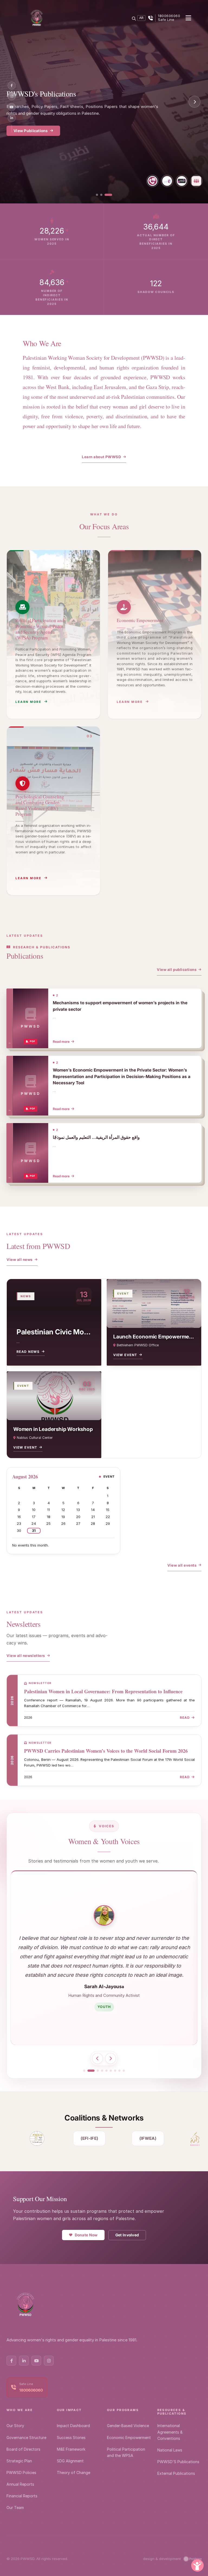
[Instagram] (12, 96)
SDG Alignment (70, 2461)
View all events (182, 1565)
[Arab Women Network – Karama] (191, 2138)
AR (141, 18)
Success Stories (71, 2438)
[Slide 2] (101, 195)
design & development (162, 2559)
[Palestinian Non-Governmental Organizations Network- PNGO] (33, 2138)
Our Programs (27, 125)
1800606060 (31, 2390)
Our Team (15, 2508)
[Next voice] (110, 2058)
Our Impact (69, 2410)
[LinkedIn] (12, 118)
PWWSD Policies (21, 2473)
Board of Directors (23, 2449)
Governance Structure (26, 2438)
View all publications (177, 970)
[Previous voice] (97, 2058)
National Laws (170, 2450)
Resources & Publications (172, 2412)
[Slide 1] (97, 195)
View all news (19, 1260)
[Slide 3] (108, 195)
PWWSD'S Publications (178, 2462)
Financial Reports (22, 2496)
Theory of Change (74, 2473)
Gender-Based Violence (128, 2426)
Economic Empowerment (129, 2438)
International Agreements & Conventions (170, 2432)
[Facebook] (12, 85)
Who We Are (20, 2410)
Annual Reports (20, 2484)
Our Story (15, 2426)
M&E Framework (71, 2449)
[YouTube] (12, 107)
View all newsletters (26, 1656)
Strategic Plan (19, 2461)
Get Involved (127, 2235)
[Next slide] (194, 102)
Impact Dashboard (73, 2426)
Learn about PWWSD (101, 457)
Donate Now (86, 2235)
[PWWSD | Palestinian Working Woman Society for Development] (37, 18)
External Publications (176, 2473)
